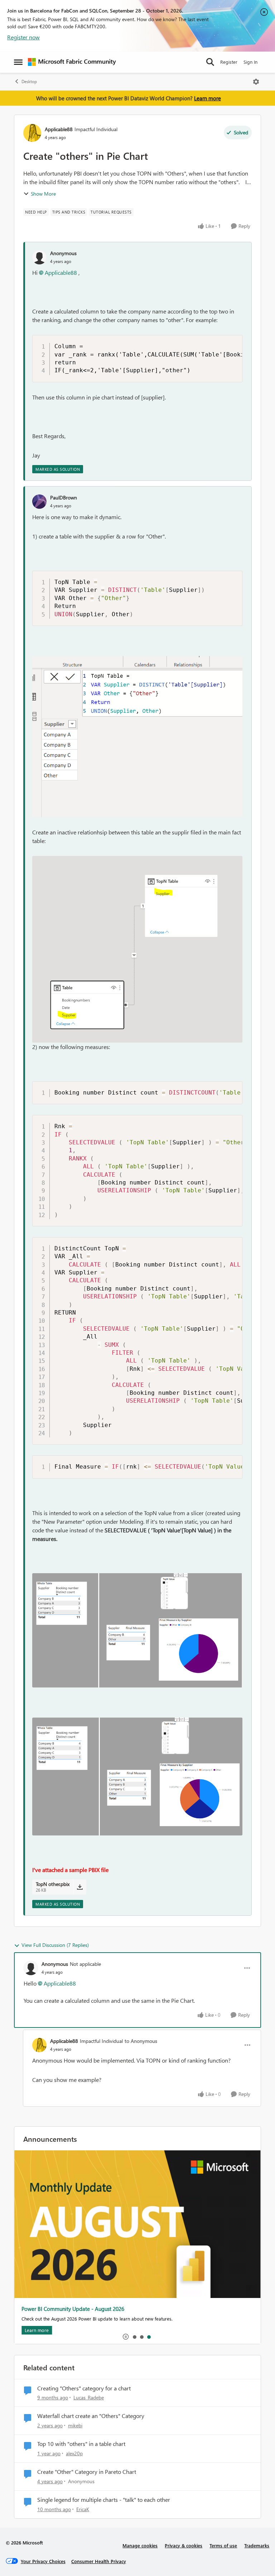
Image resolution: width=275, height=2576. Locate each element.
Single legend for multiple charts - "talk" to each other (104, 2500)
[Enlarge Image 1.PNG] (137, 1631)
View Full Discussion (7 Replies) (55, 1945)
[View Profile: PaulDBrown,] (39, 502)
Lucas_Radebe (89, 2397)
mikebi (75, 2425)
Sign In (250, 62)
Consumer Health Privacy (99, 2561)
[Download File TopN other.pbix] (80, 1887)
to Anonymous (141, 2041)
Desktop (29, 82)
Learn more (208, 98)
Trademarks (257, 2545)
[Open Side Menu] (18, 62)
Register (229, 62)
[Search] (210, 62)
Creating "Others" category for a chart (84, 2388)
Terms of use (223, 2545)
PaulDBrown (64, 497)
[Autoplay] (126, 2337)
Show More (43, 194)
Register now (23, 37)
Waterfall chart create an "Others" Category (91, 2416)
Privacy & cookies (184, 2545)
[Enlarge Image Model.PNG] (137, 949)
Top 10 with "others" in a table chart (81, 2444)
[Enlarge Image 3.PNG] (137, 1776)
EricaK (83, 2509)
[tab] (134, 2337)
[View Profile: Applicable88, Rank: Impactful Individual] (32, 133)
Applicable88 (59, 129)
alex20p (74, 2453)
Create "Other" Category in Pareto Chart (87, 2472)
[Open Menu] (256, 82)
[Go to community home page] (72, 62)
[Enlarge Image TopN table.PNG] (137, 737)
